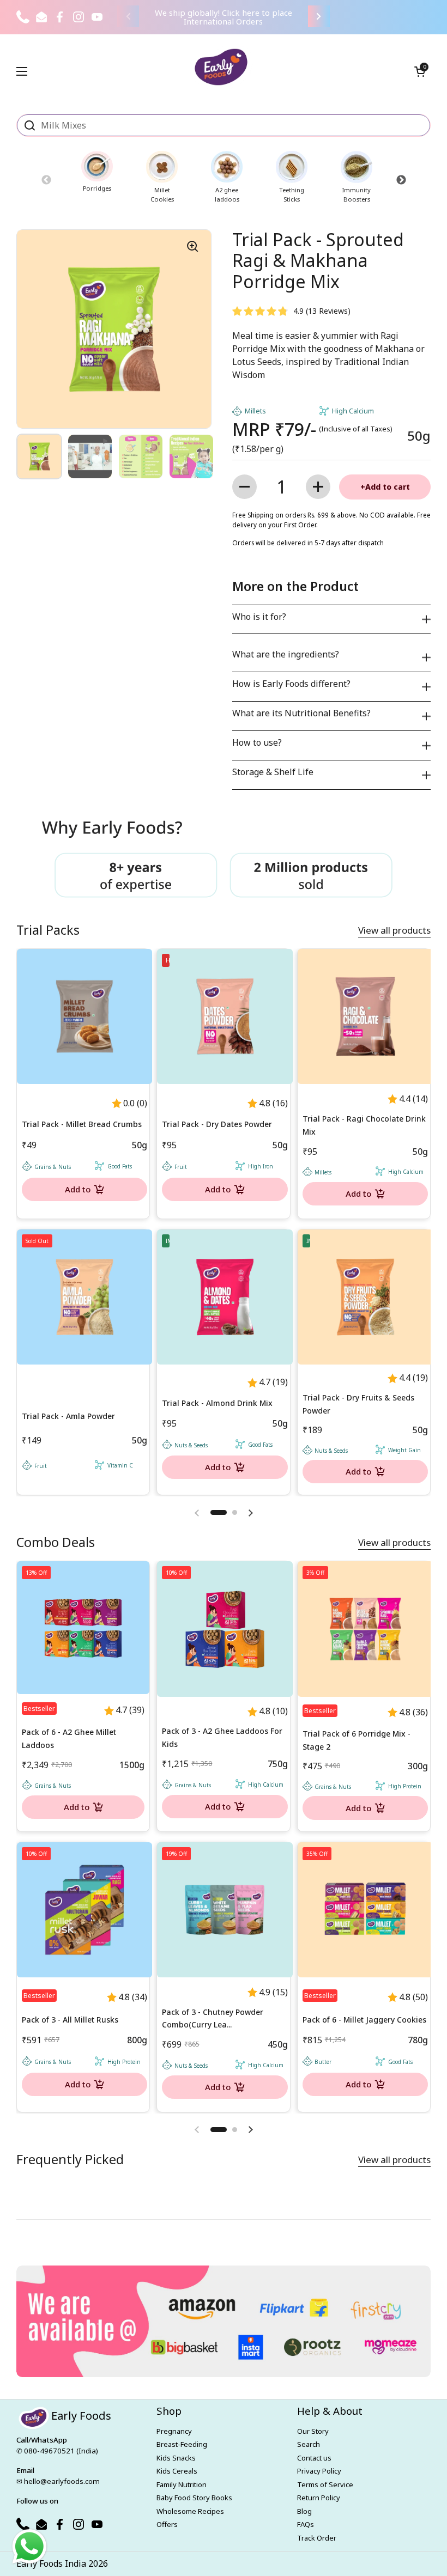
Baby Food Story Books (194, 2498)
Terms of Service (325, 2484)
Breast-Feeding (182, 2444)
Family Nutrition (182, 2484)
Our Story (313, 2431)
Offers (167, 2524)
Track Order (317, 2538)
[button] (420, 71)
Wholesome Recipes (190, 2511)
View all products (394, 930)
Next (401, 180)
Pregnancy (174, 2431)
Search (309, 2444)
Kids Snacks (176, 2458)
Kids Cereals (177, 2471)
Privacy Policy (319, 2471)
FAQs (306, 2524)
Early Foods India (51, 2563)
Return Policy (319, 2498)
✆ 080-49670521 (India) (57, 2451)
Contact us (314, 2458)
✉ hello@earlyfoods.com (58, 2481)
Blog (304, 2511)
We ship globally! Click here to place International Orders (224, 17)
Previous (46, 180)
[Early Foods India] (221, 67)
